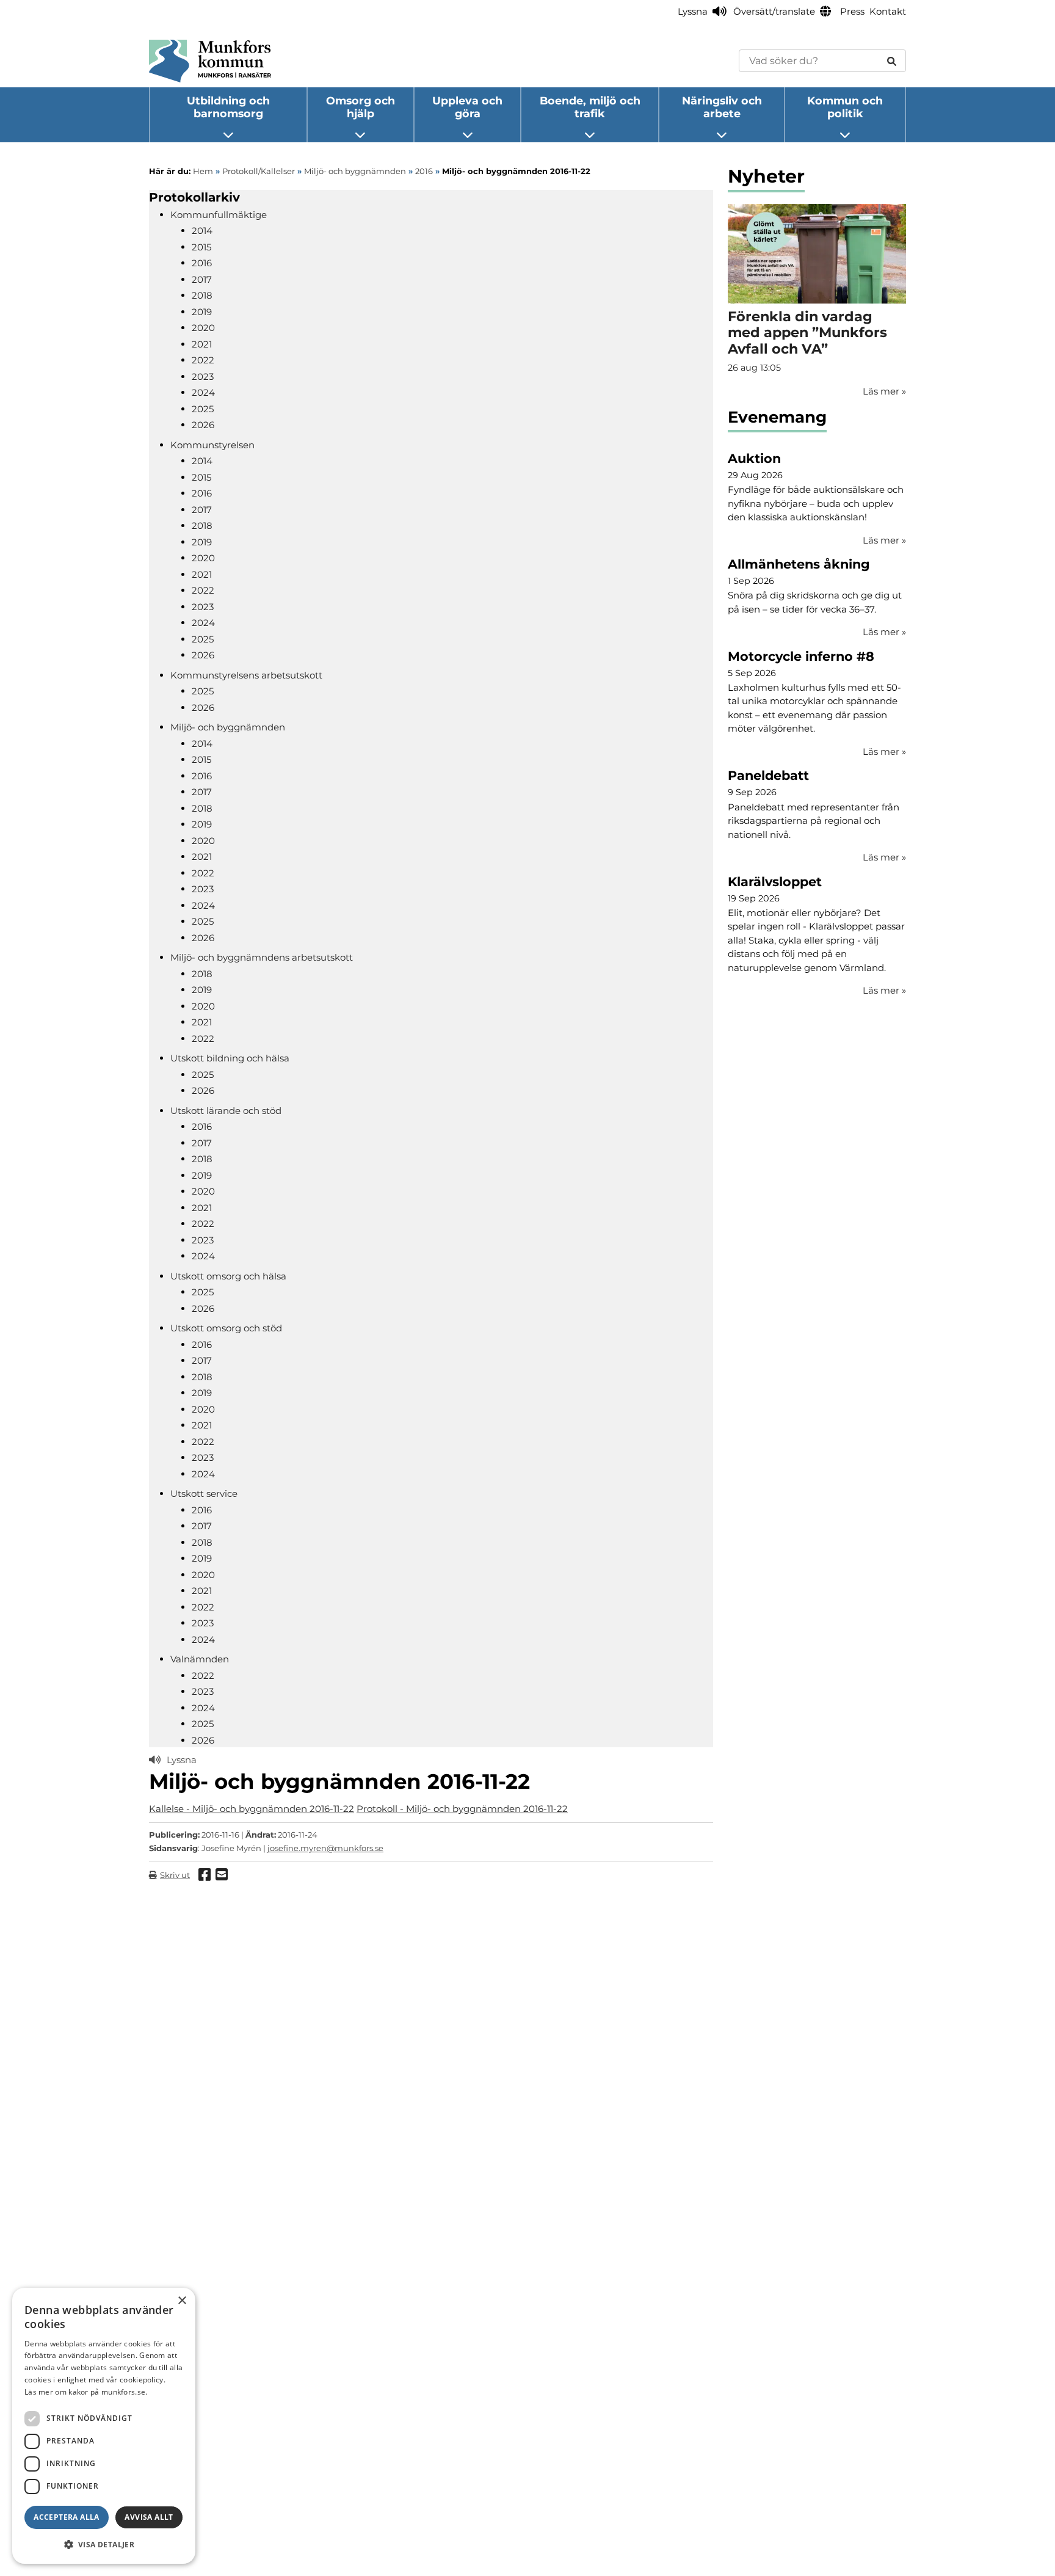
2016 (202, 263)
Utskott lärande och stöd (226, 1111)
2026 (203, 425)
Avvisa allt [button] (149, 2517)
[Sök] (892, 61)
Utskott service (204, 1494)
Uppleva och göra (467, 107)
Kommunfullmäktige (219, 215)
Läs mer (884, 540)
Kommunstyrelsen (212, 445)
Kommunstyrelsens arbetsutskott (246, 675)
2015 (201, 247)
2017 (202, 279)
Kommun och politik (845, 107)
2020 (203, 328)
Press (852, 11)
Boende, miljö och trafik (590, 107)
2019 (202, 312)
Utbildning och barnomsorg (228, 107)
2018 (202, 295)
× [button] (182, 2301)
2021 (202, 344)
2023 (203, 377)
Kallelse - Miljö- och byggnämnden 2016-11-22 (252, 1809)
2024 (203, 392)
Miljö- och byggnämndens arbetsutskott (262, 957)
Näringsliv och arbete (722, 107)
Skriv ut (175, 1875)
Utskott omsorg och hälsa (228, 1276)
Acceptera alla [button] (67, 2517)
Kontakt (888, 11)
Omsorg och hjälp (361, 107)
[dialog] (104, 2426)
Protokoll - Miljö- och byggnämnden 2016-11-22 (462, 1809)
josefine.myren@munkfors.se (325, 1848)
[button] (104, 2544)
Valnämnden (200, 1659)
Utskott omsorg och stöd (226, 1328)
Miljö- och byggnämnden (228, 727)
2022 (203, 360)
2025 (203, 409)
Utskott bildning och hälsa (230, 1058)
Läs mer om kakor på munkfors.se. (86, 2392)
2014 (202, 231)
